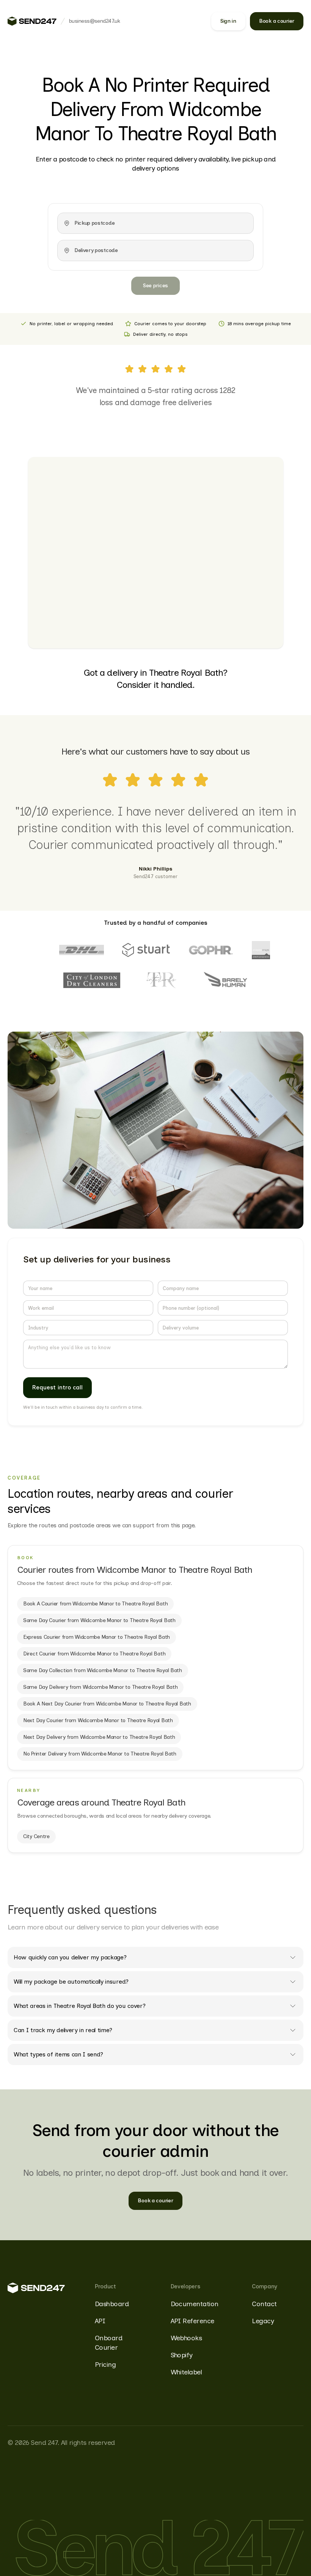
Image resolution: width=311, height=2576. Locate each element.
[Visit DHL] (82, 950)
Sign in (228, 21)
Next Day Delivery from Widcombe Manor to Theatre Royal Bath (99, 1737)
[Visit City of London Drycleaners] (92, 980)
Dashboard (112, 2304)
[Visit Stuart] (146, 950)
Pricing (105, 2365)
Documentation (195, 2304)
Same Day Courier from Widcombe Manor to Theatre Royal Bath (99, 1620)
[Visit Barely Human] (226, 980)
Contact (264, 2304)
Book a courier (277, 21)
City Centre (36, 1836)
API (100, 2321)
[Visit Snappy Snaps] (261, 950)
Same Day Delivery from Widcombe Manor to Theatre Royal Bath (100, 1687)
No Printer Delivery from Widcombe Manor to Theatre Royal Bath (100, 1754)
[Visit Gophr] (211, 950)
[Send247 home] (32, 21)
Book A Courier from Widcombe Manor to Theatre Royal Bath (95, 1604)
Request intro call (57, 1387)
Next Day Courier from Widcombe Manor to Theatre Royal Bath (98, 1720)
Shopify (182, 2355)
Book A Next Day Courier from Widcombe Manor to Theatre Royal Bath (107, 1704)
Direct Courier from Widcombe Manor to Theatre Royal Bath (94, 1654)
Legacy (263, 2321)
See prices (155, 286)
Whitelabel (186, 2372)
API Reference (192, 2321)
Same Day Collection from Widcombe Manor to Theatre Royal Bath (103, 1670)
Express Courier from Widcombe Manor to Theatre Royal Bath (97, 1637)
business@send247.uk (94, 21)
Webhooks (186, 2338)
